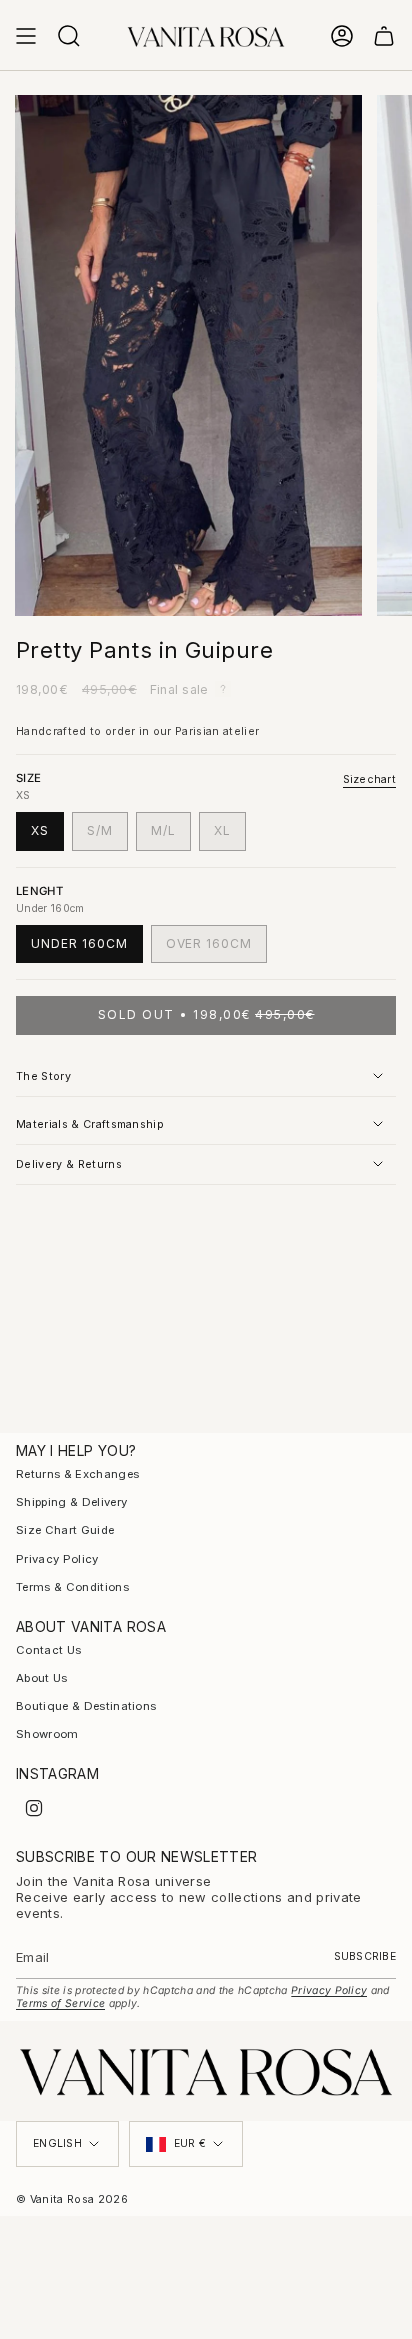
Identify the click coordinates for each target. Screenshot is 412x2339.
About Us (42, 1678)
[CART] (384, 36)
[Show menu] (26, 36)
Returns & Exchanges (77, 1474)
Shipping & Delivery (71, 1502)
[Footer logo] (206, 2071)
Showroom (47, 1734)
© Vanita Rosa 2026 (72, 2199)
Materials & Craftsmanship (90, 1124)
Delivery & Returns (69, 1164)
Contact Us (48, 1650)
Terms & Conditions (72, 1587)
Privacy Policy (57, 1559)
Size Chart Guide (65, 1530)
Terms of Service (60, 2003)
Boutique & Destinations (86, 1706)
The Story (43, 1076)
